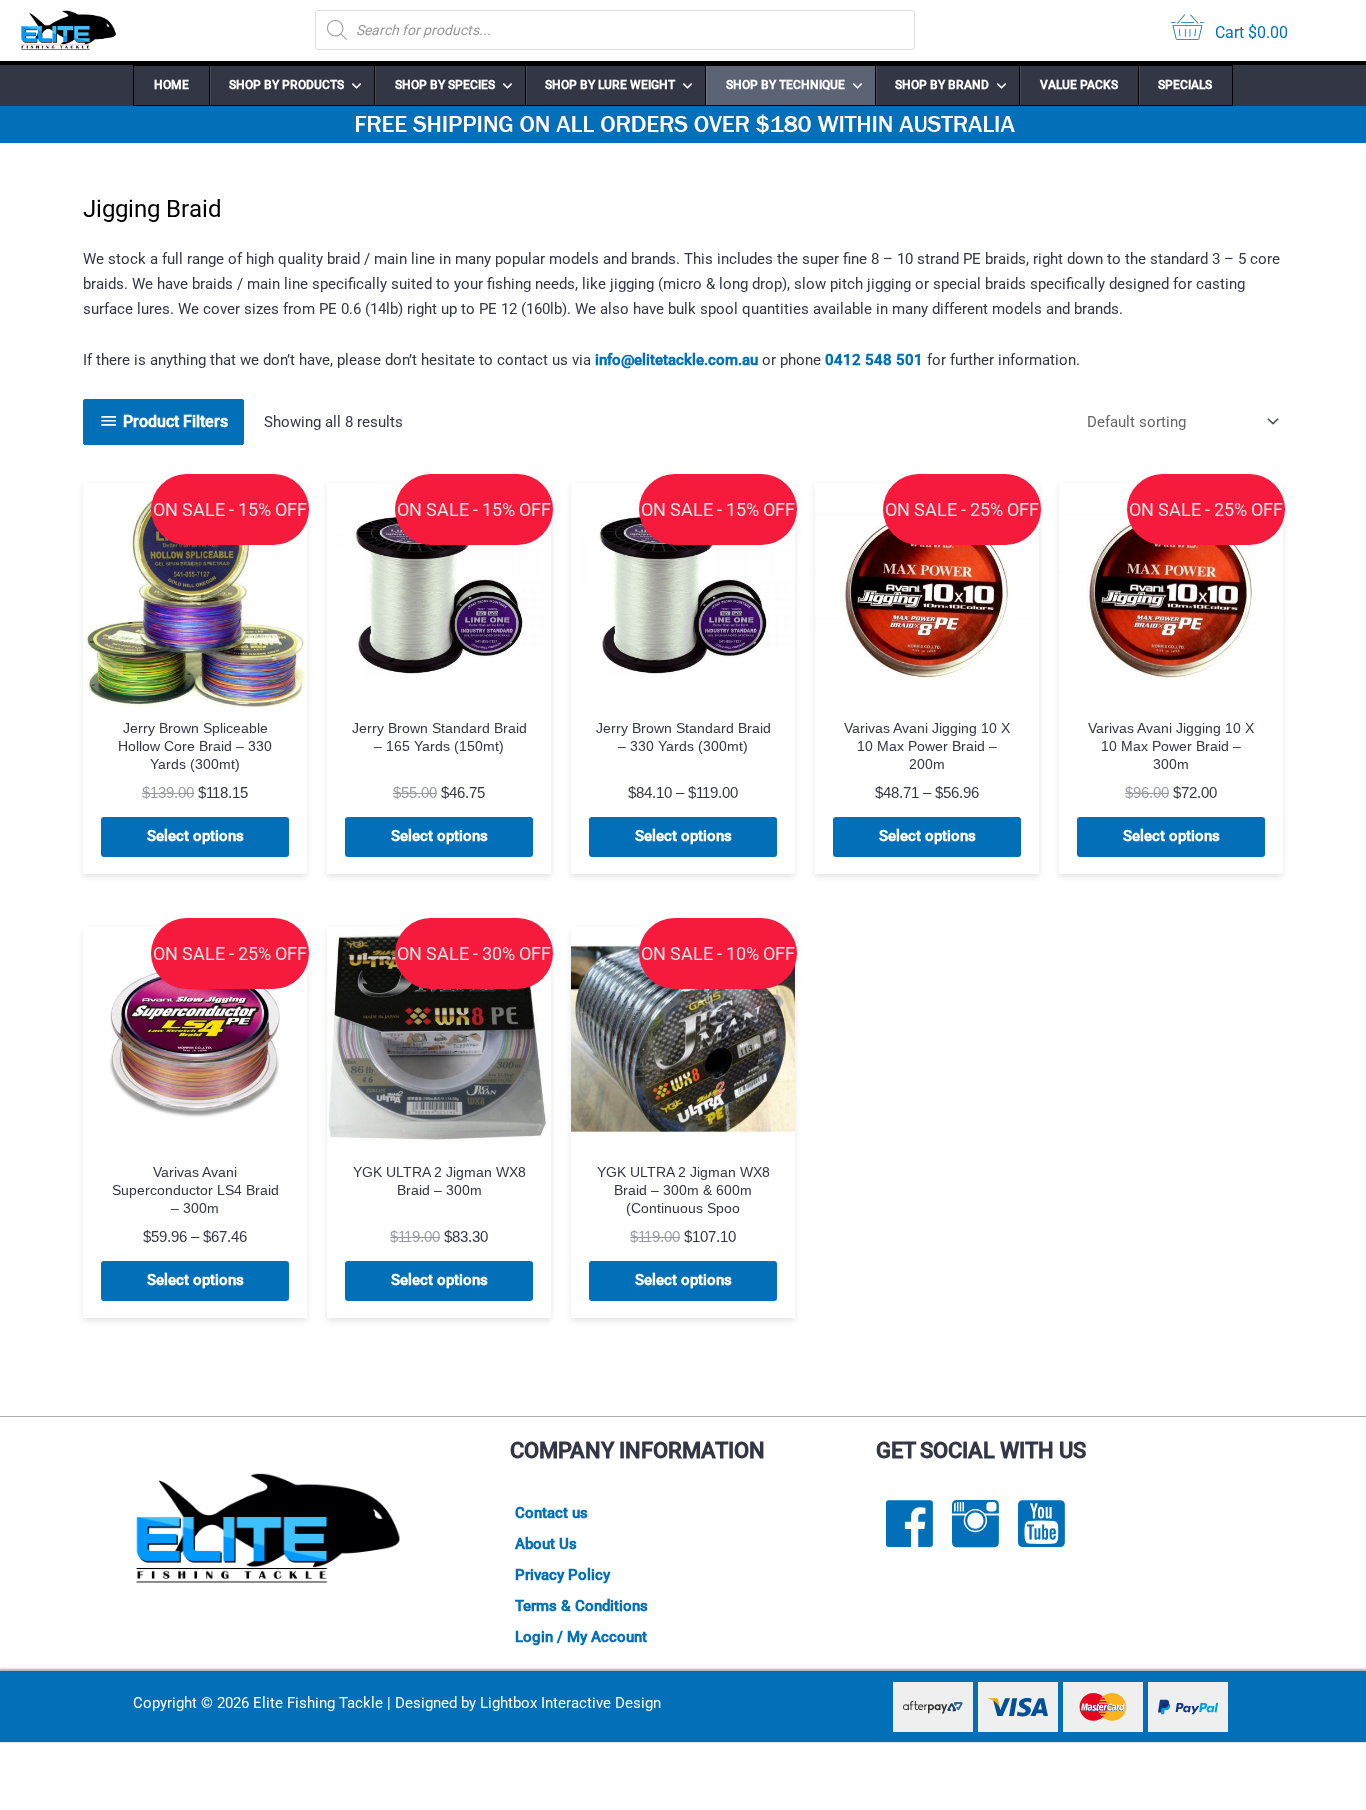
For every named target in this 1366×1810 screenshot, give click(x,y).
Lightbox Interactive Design (570, 1703)
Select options (195, 836)
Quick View (195, 689)
